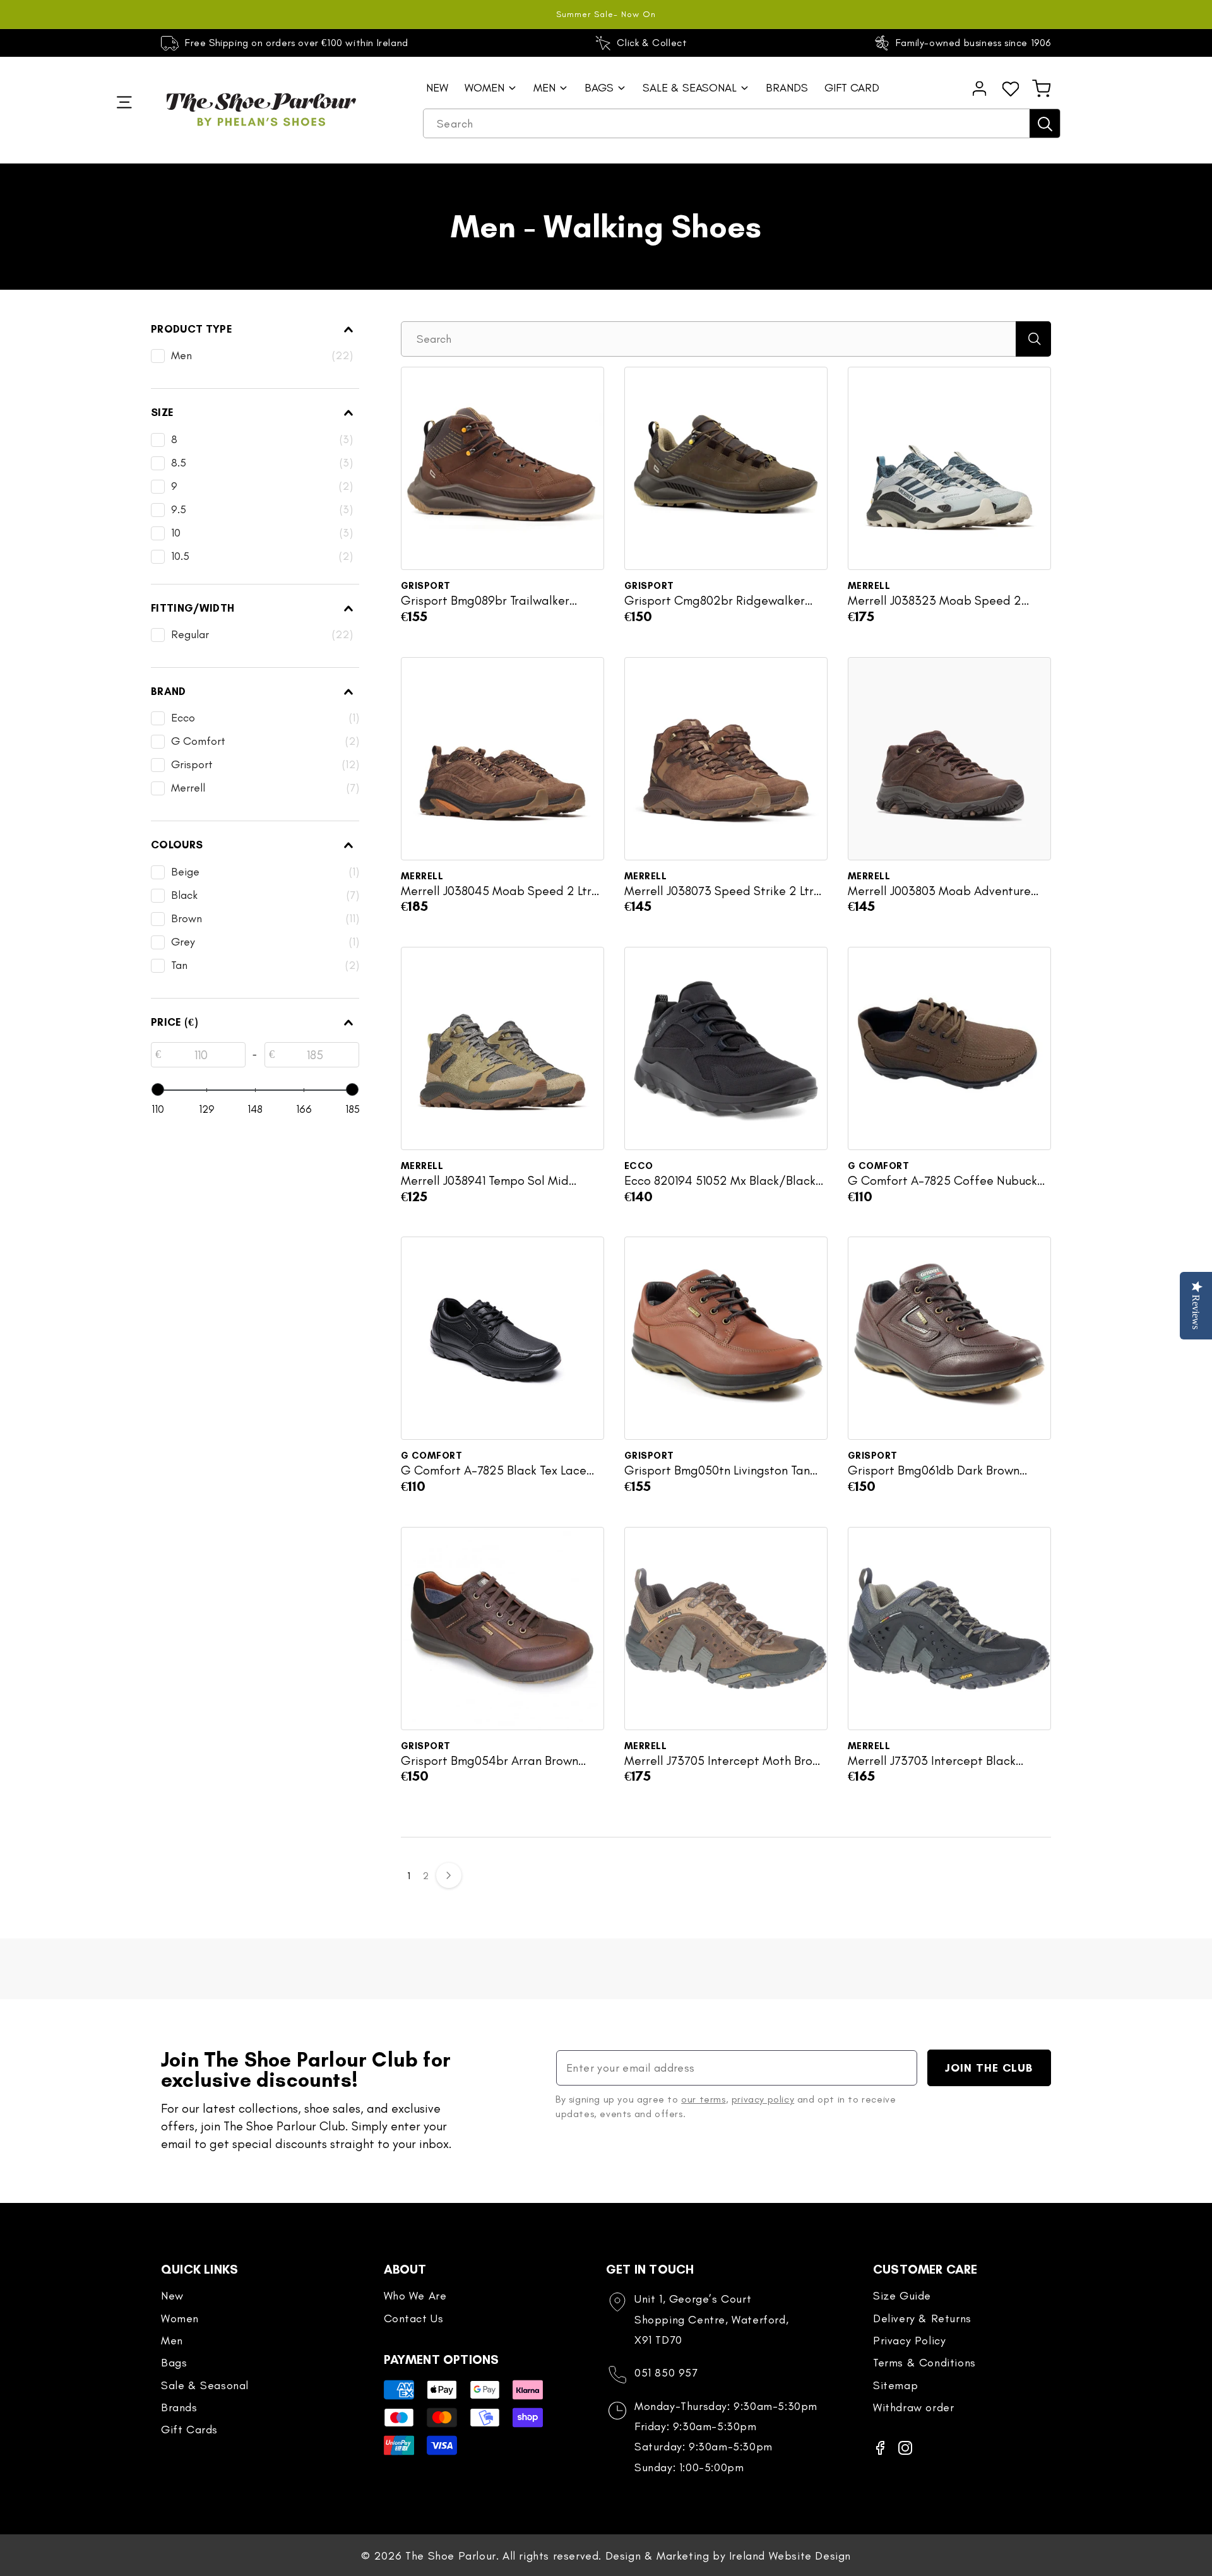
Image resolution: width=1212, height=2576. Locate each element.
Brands (179, 2407)
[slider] (158, 1089)
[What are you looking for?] (1045, 123)
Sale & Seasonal (205, 2385)
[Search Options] (1033, 339)
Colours (177, 845)
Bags (174, 2363)
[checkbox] (252, 356)
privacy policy (763, 2099)
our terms (703, 2099)
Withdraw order (913, 2407)
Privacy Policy (909, 2341)
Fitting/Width (193, 608)
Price (174, 1022)
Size (162, 412)
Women (180, 2318)
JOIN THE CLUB (989, 2068)
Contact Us (414, 2318)
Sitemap (895, 2385)
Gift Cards (189, 2430)
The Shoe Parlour (451, 2556)
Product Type (192, 329)
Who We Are (415, 2296)
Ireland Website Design (790, 2556)
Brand (169, 691)
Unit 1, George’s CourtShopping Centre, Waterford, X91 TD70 (711, 2319)
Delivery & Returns (922, 2318)
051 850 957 (666, 2373)
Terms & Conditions (924, 2363)
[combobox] (742, 124)
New (172, 2296)
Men (172, 2341)
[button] (1042, 88)
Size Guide (902, 2296)
